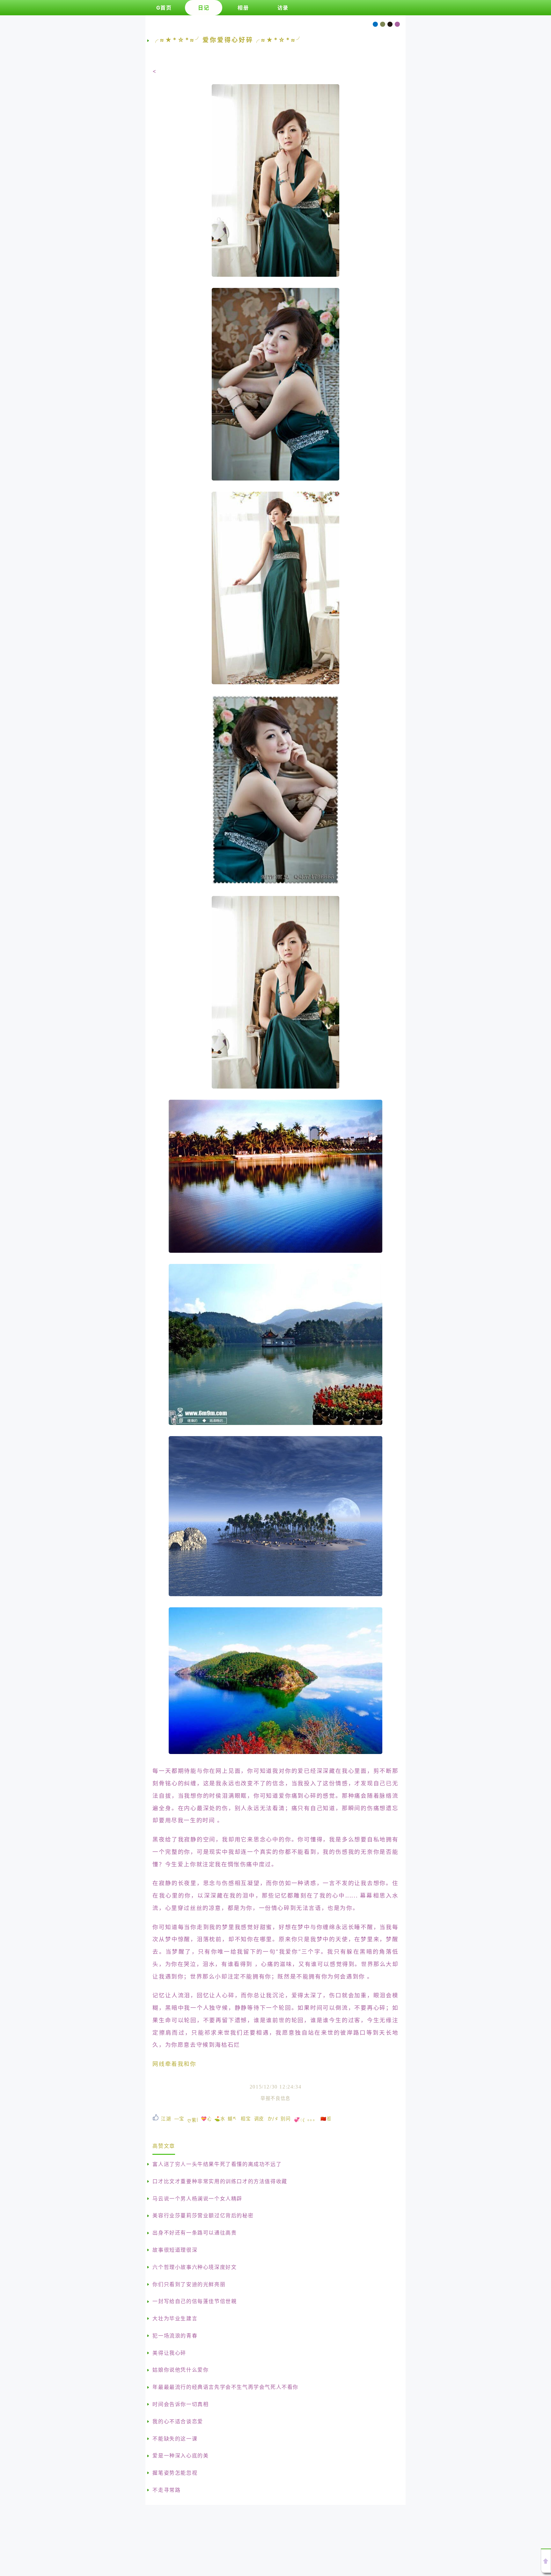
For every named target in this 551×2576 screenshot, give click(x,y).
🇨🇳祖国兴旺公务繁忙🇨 (326, 2119)
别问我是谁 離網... (286, 2119)
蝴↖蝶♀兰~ (233, 2119)
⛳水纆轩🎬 (219, 2119)
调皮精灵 (259, 2119)
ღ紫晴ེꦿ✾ (193, 2120)
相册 (243, 8)
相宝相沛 (246, 2119)
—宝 (179, 2119)
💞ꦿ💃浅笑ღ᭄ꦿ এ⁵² (299, 2120)
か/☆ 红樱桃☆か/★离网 (273, 2119)
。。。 (312, 2119)
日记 (204, 8)
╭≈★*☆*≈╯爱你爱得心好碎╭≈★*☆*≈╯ (228, 40)
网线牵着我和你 (174, 2064)
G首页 (164, 8)
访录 (283, 8)
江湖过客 (166, 2119)
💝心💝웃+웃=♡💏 (206, 2119)
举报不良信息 (275, 2098)
